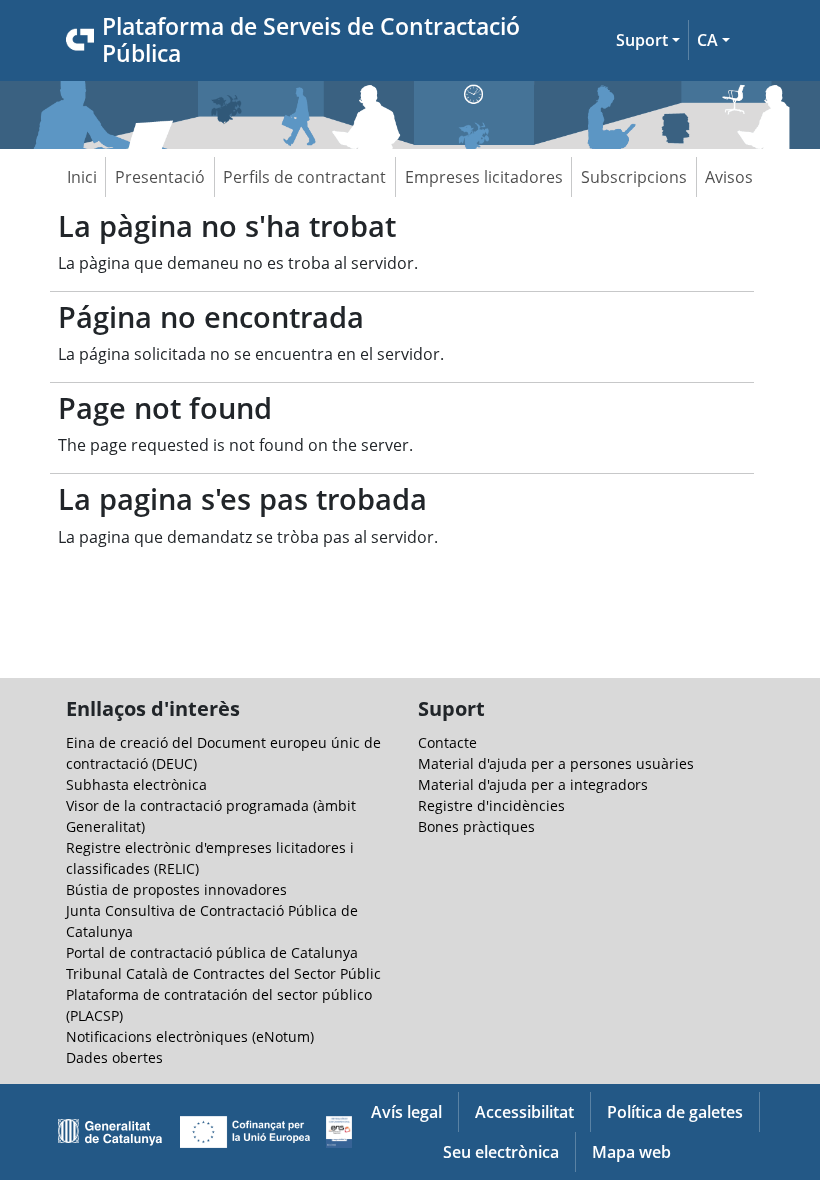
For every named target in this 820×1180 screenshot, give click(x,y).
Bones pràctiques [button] (476, 826)
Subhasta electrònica (136, 784)
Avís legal (406, 1112)
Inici (82, 177)
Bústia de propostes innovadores (176, 889)
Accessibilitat (524, 1112)
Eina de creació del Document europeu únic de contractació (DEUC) (223, 753)
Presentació (160, 177)
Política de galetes (675, 1112)
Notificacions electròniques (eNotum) (190, 1036)
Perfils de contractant (304, 177)
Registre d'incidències (491, 805)
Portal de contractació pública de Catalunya (212, 952)
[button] (648, 40)
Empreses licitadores (484, 177)
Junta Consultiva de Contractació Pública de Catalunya (212, 921)
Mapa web (631, 1152)
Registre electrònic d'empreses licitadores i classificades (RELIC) (210, 858)
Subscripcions (634, 177)
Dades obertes (114, 1057)
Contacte (447, 742)
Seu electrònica (501, 1152)
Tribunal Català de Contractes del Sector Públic (223, 973)
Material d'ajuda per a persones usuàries (556, 763)
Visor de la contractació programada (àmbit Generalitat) (211, 816)
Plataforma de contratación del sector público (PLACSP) (219, 1005)
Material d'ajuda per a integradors (533, 784)
